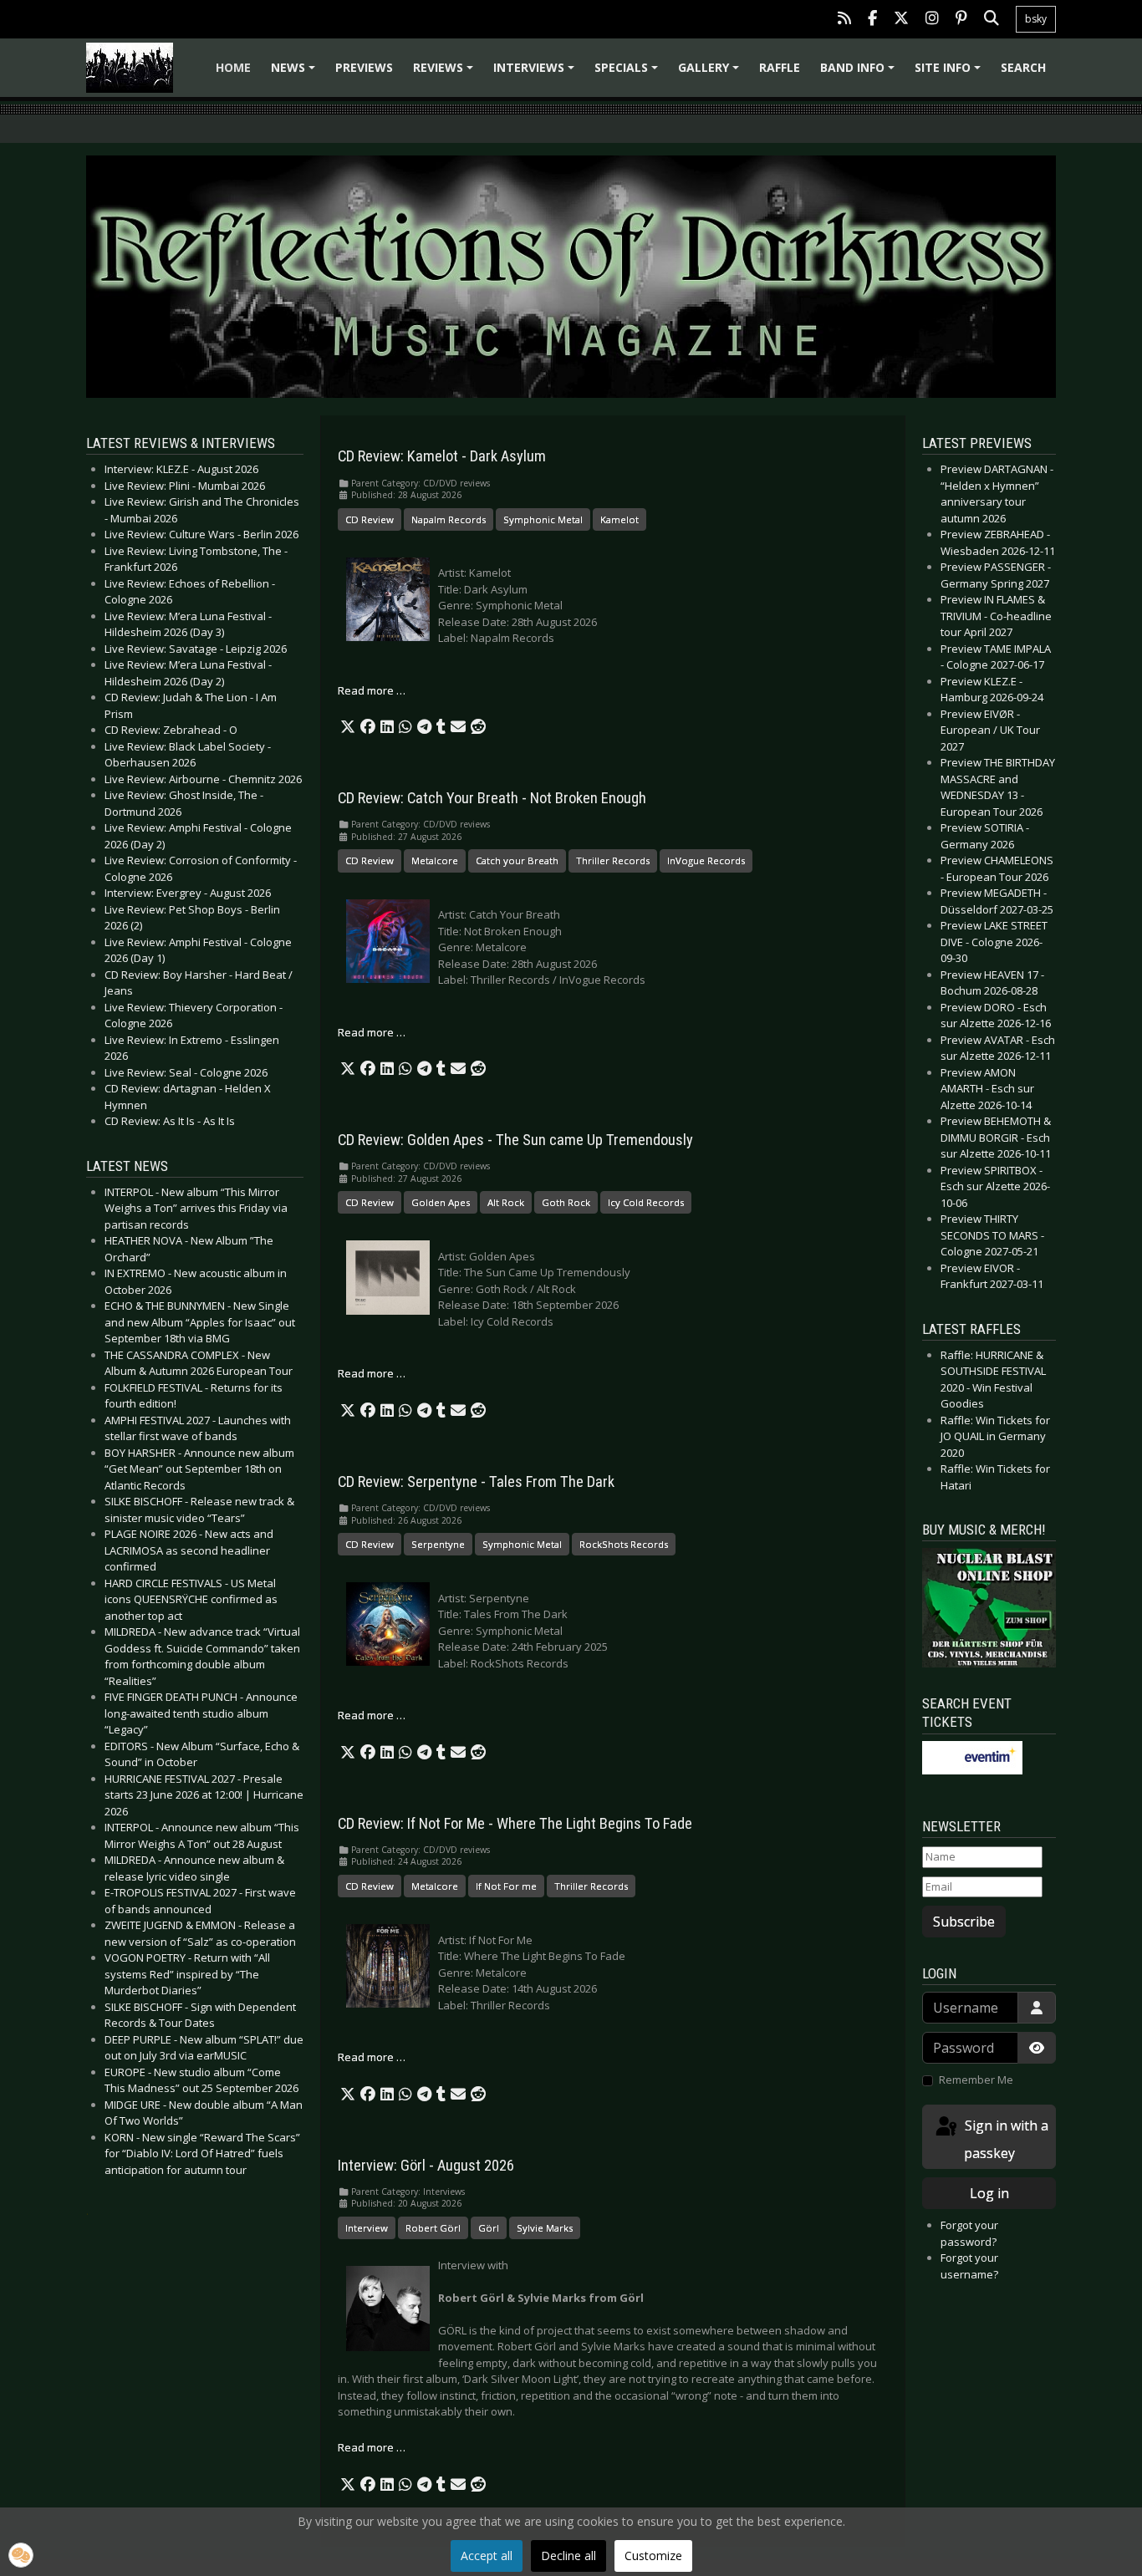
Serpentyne (438, 1544)
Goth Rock (566, 1202)
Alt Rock (506, 1202)
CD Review (370, 519)
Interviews (536, 73)
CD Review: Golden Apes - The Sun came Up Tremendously (515, 1140)
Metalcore (435, 860)
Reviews (446, 73)
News (296, 73)
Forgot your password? (969, 2233)
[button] (348, 727)
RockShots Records (624, 1544)
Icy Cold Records (646, 1202)
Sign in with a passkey (1005, 2139)
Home (233, 67)
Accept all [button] (487, 2556)
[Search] (992, 20)
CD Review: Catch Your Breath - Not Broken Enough (492, 798)
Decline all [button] (568, 2556)
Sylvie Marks (545, 2228)
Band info (860, 73)
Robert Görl (433, 2228)
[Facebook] (872, 20)
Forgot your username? (969, 2266)
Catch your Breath (517, 860)
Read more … (372, 690)
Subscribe (964, 1922)
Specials (629, 73)
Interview (367, 2228)
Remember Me (976, 2080)
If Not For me (506, 1886)
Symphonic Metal (543, 519)
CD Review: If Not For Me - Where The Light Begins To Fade (515, 1824)
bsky (1036, 19)
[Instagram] (932, 20)
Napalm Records (449, 519)
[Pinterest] (961, 20)
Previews (364, 67)
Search (1023, 67)
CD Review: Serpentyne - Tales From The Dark (476, 1482)
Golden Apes (441, 1202)
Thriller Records (613, 860)
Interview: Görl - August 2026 (426, 2166)
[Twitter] (901, 20)
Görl (489, 2228)
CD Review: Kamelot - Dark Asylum (442, 456)
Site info (950, 73)
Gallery (711, 73)
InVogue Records (706, 860)
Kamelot (619, 519)
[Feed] (844, 20)
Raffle (780, 67)
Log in (989, 2193)
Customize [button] (653, 2556)
